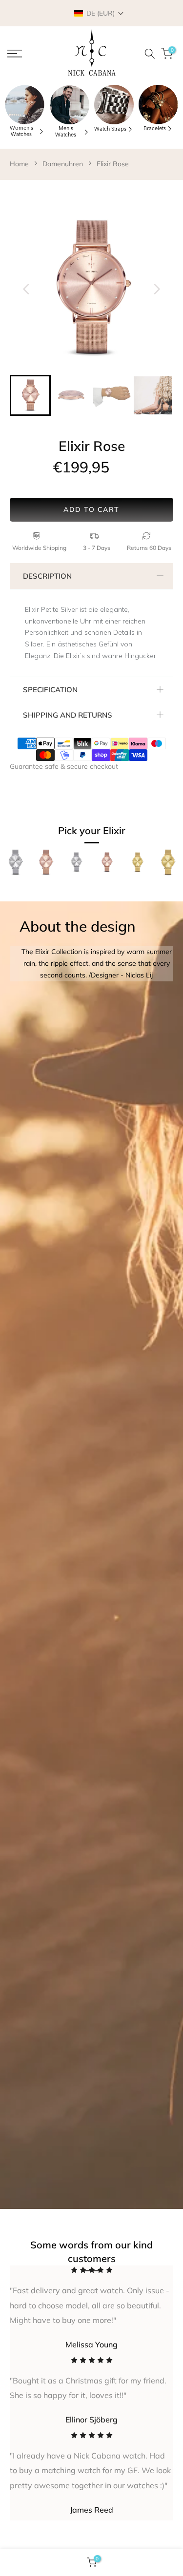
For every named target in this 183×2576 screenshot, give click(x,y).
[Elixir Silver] (15, 868)
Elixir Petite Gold (137, 892)
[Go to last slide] (26, 289)
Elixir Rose (113, 164)
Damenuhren (63, 164)
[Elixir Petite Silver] (76, 868)
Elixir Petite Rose (106, 892)
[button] (99, 13)
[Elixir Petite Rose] (107, 868)
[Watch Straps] (114, 105)
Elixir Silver (15, 887)
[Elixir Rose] (46, 868)
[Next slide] (157, 289)
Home (19, 164)
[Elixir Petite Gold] (137, 868)
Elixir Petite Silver (76, 892)
